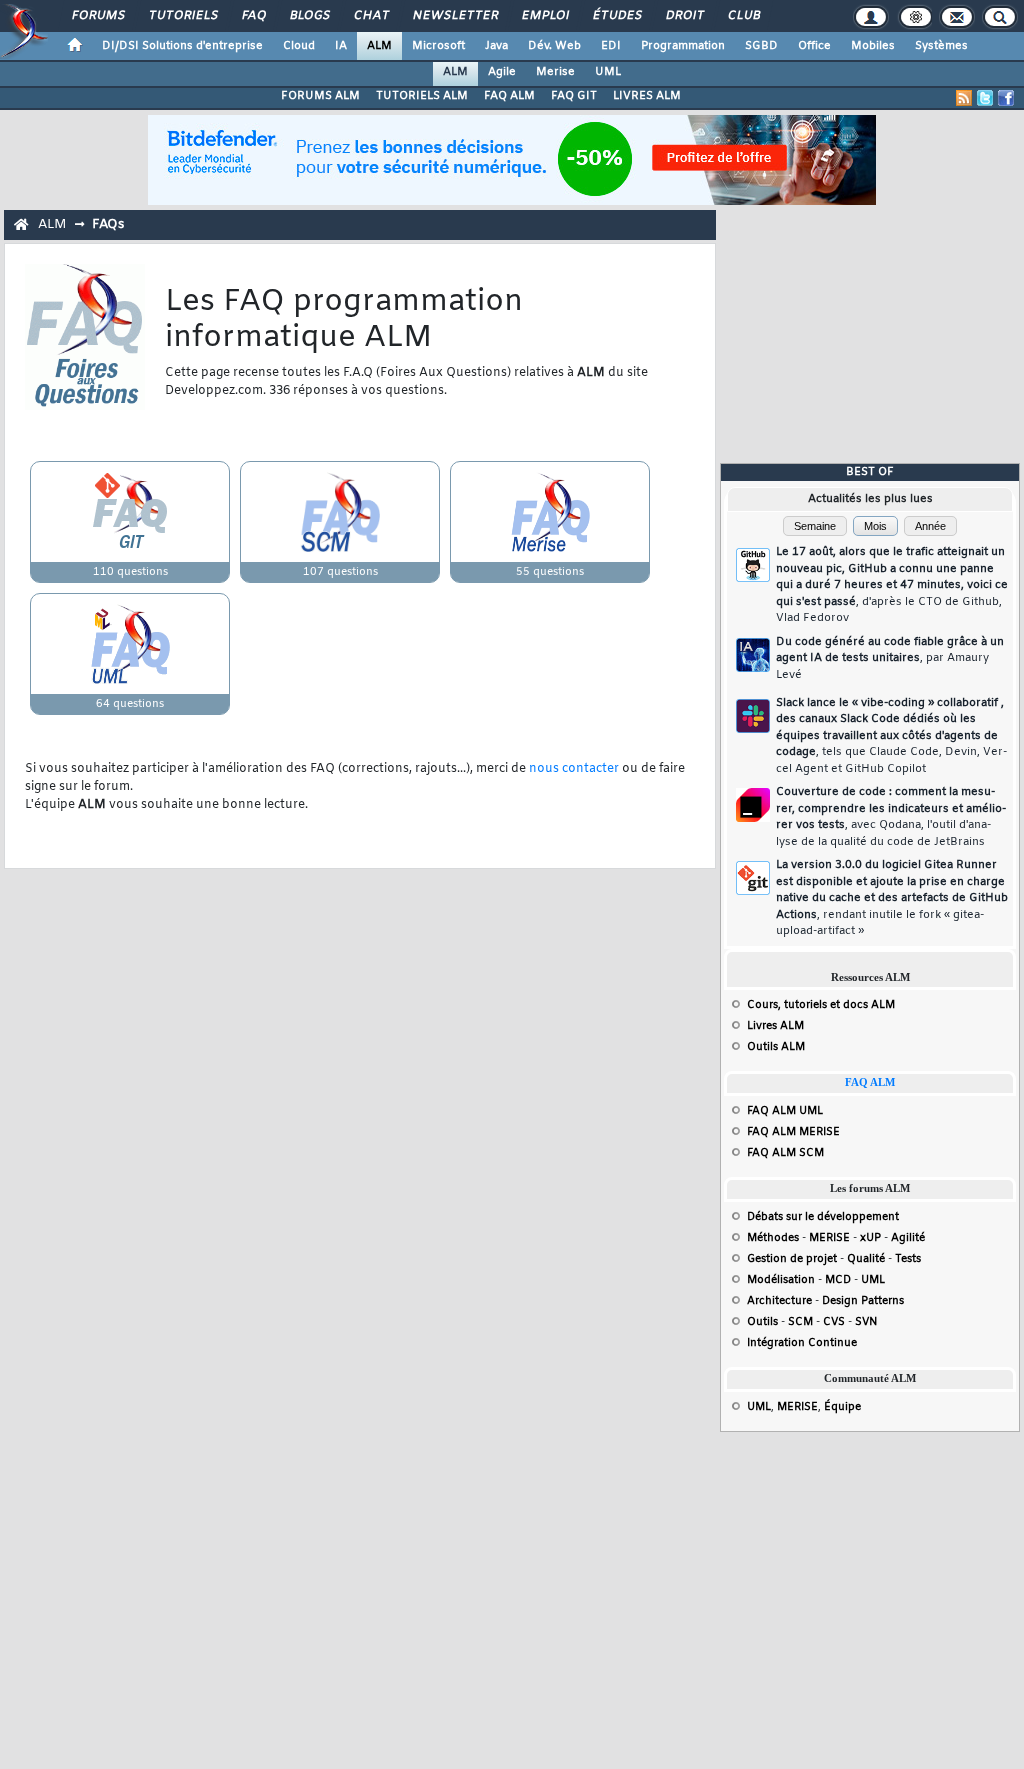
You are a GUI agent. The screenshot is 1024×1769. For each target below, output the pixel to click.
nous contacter (574, 769)
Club (743, 16)
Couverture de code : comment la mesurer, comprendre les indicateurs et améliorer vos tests (891, 817)
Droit (684, 16)
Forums (97, 16)
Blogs (309, 16)
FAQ (253, 16)
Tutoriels (182, 16)
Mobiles (873, 46)
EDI (611, 46)
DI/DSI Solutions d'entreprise (182, 46)
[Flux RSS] (964, 98)
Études (616, 16)
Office (814, 46)
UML (608, 72)
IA (341, 46)
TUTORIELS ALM (422, 96)
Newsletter (454, 16)
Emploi (544, 16)
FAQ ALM (509, 96)
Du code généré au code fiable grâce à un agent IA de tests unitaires (890, 658)
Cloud (299, 46)
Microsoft (438, 46)
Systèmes (941, 46)
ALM (379, 46)
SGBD (761, 46)
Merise (555, 72)
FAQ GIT (574, 96)
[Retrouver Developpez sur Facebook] (1006, 98)
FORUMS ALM (320, 96)
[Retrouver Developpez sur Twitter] (985, 98)
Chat (370, 16)
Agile (502, 72)
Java (496, 46)
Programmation (683, 46)
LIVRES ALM (647, 96)
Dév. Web (554, 46)
